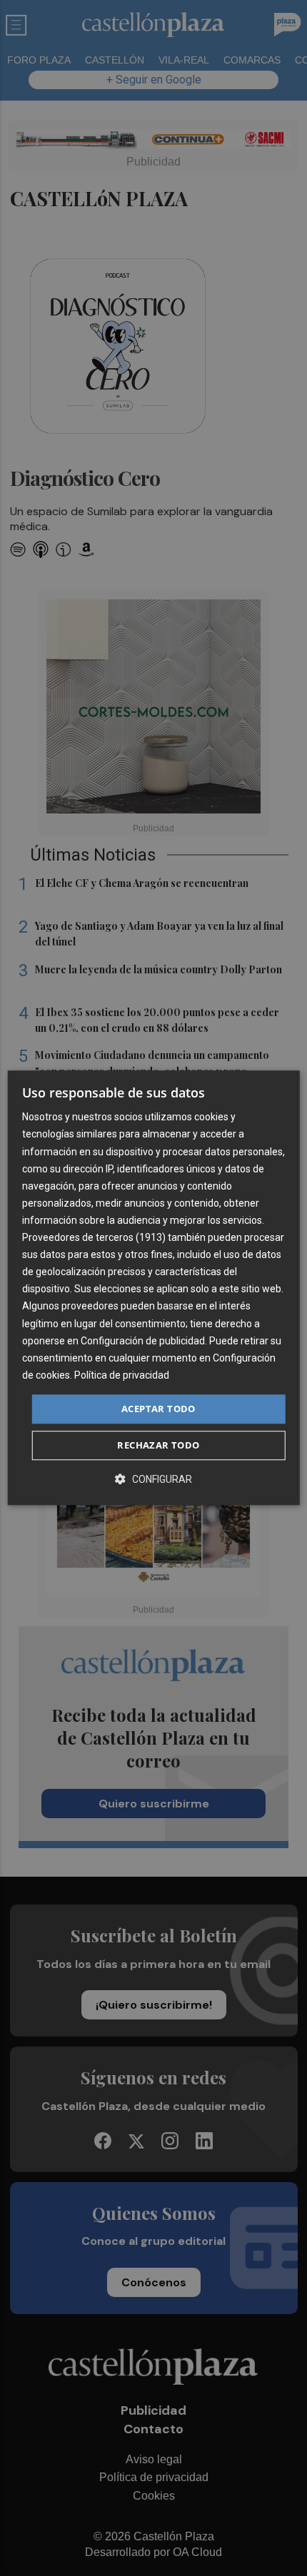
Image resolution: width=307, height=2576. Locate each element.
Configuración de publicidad (143, 1341)
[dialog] (154, 1288)
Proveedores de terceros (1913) (94, 1237)
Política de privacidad (122, 1375)
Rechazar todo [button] (158, 1446)
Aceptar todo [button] (158, 1409)
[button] (153, 1480)
